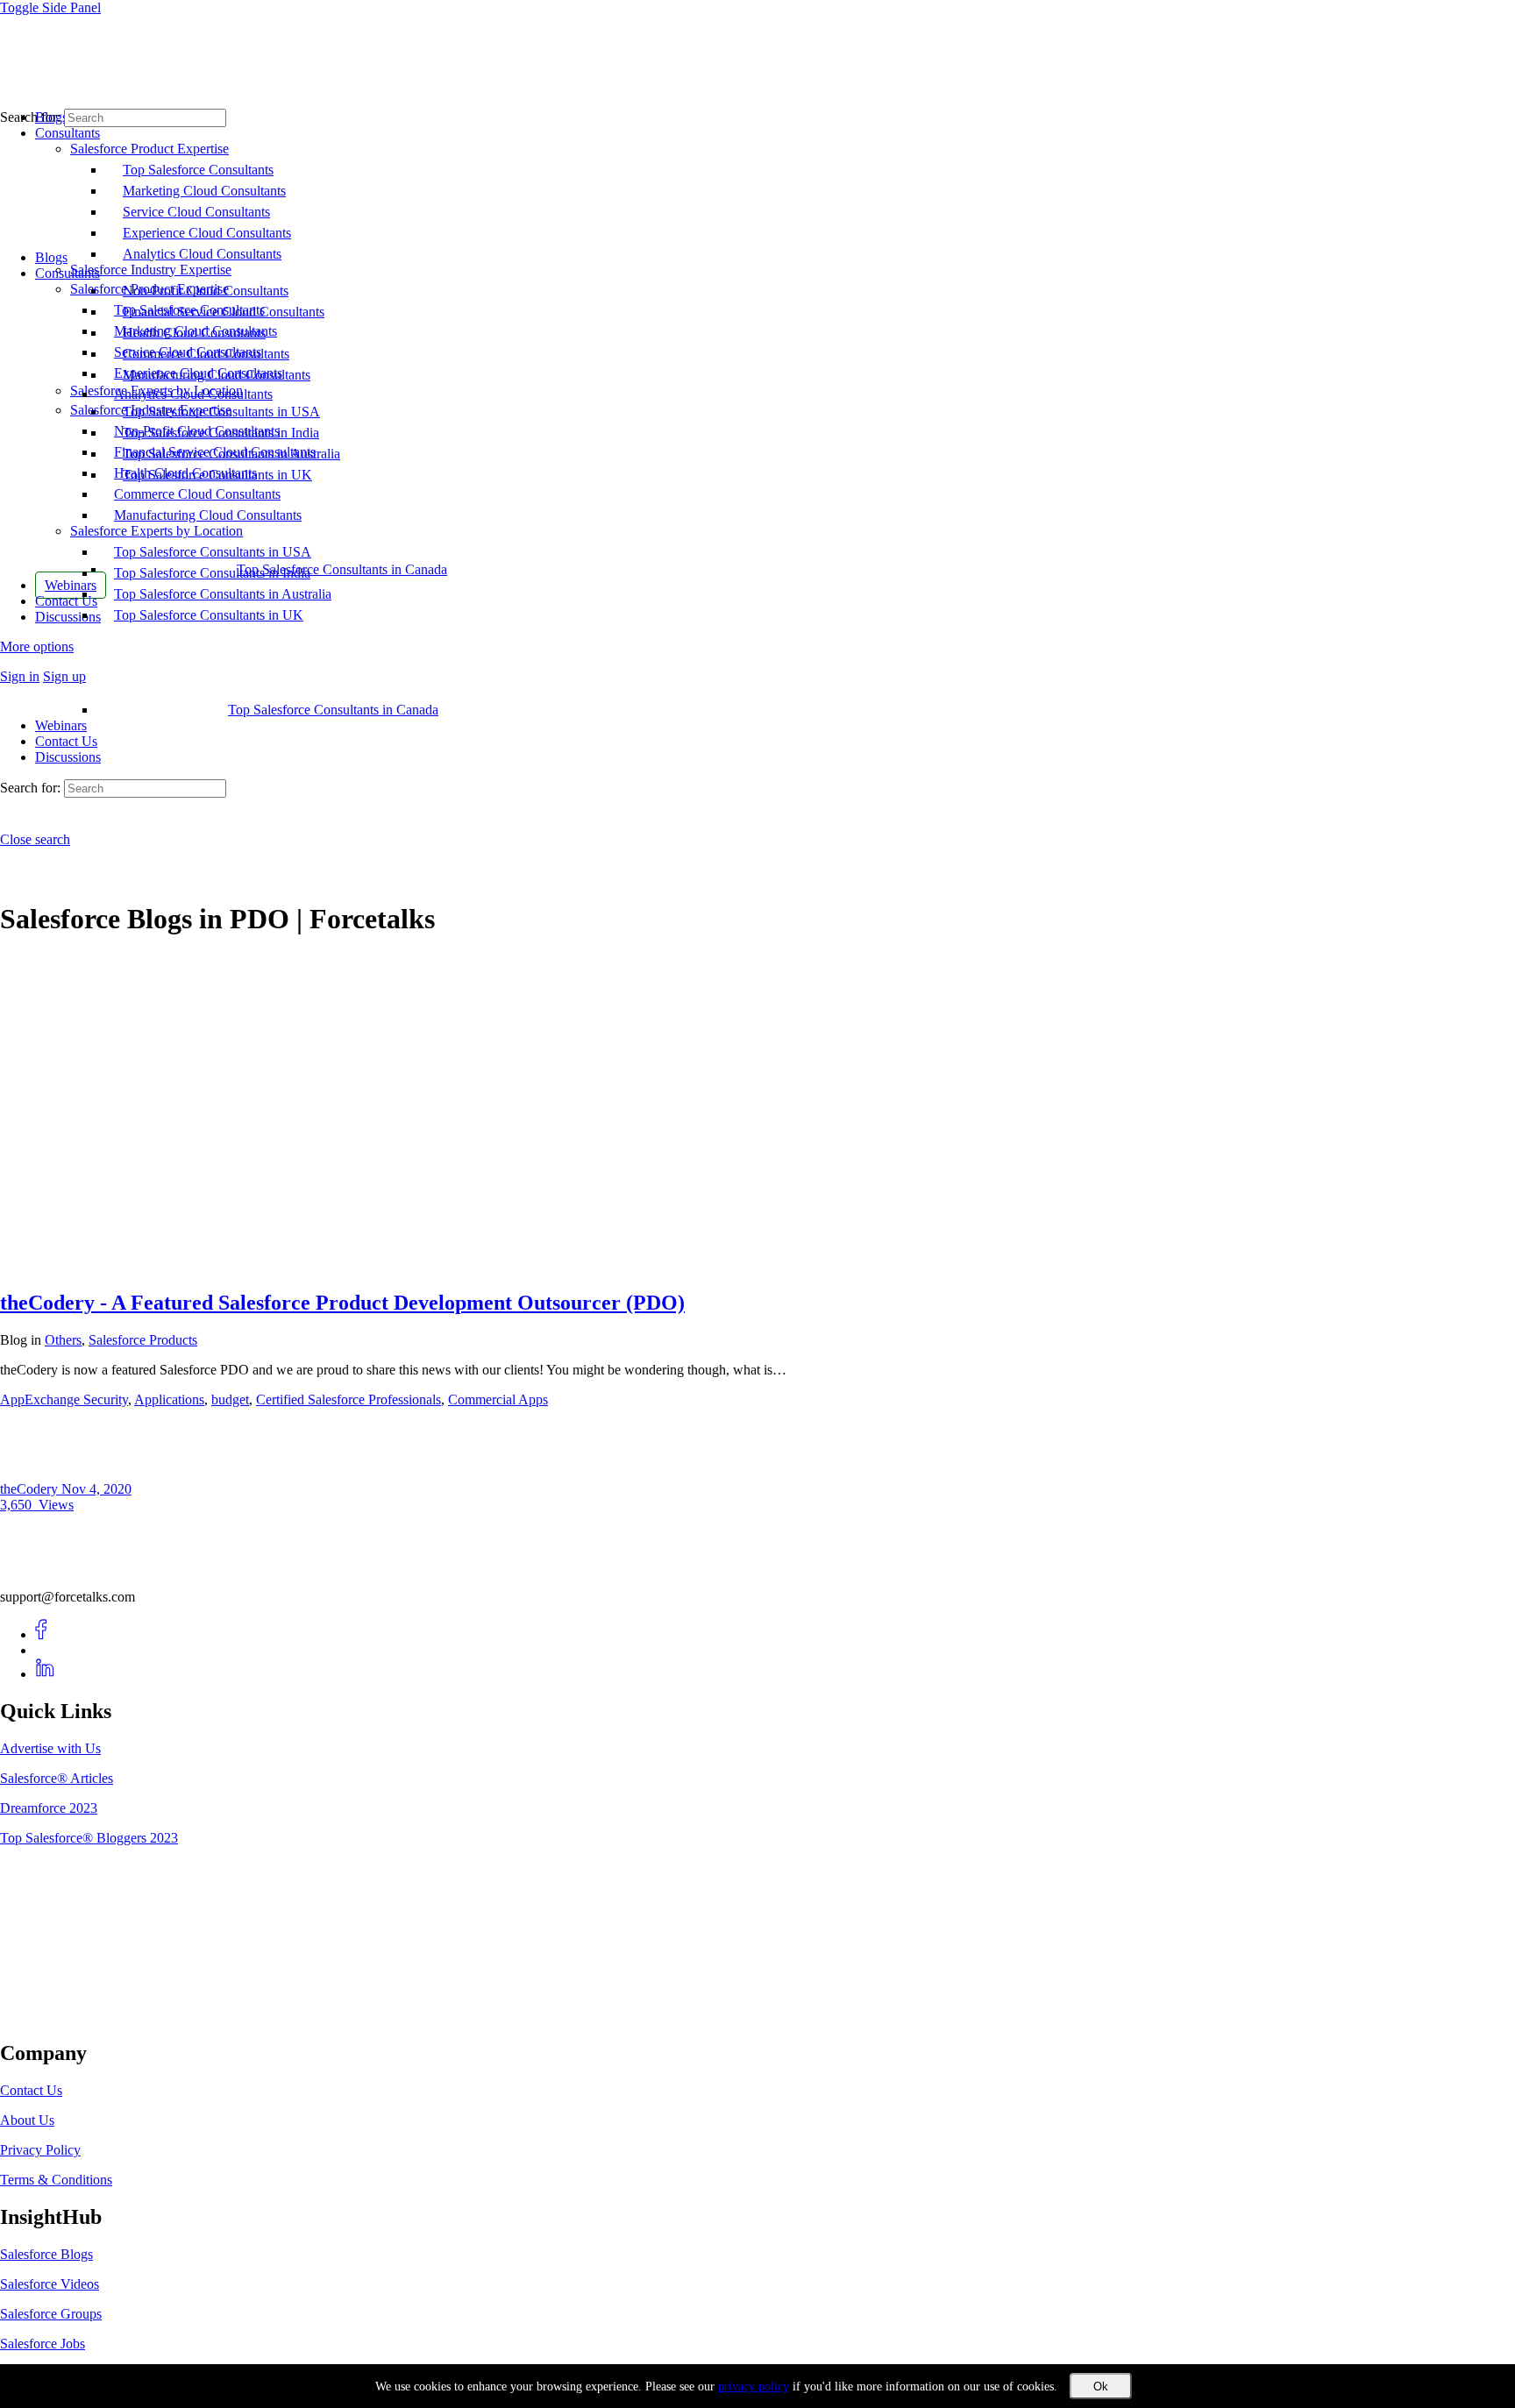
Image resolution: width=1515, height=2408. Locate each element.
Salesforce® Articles (57, 1778)
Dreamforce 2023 (49, 1808)
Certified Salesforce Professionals (349, 1399)
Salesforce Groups (51, 2314)
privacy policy (754, 2387)
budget (230, 1399)
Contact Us (66, 741)
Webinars (61, 725)
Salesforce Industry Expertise (151, 410)
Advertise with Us (50, 1748)
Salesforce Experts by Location (156, 531)
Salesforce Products (143, 1340)
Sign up (64, 676)
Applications (169, 1399)
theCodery (31, 1489)
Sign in (20, 676)
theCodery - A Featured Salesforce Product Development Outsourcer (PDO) (342, 1303)
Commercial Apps (498, 1399)
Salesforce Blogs (46, 2254)
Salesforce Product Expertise (149, 289)
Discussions (68, 757)
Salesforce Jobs (43, 2344)
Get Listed (48, 2017)
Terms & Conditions (56, 2180)
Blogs (51, 257)
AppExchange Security (64, 1399)
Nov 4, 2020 (96, 1489)
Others (63, 1340)
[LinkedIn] (45, 1674)
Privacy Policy (40, 2150)
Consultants (68, 273)
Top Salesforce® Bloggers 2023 (89, 1838)
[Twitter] (45, 1650)
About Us (27, 2120)
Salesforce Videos (50, 2284)
